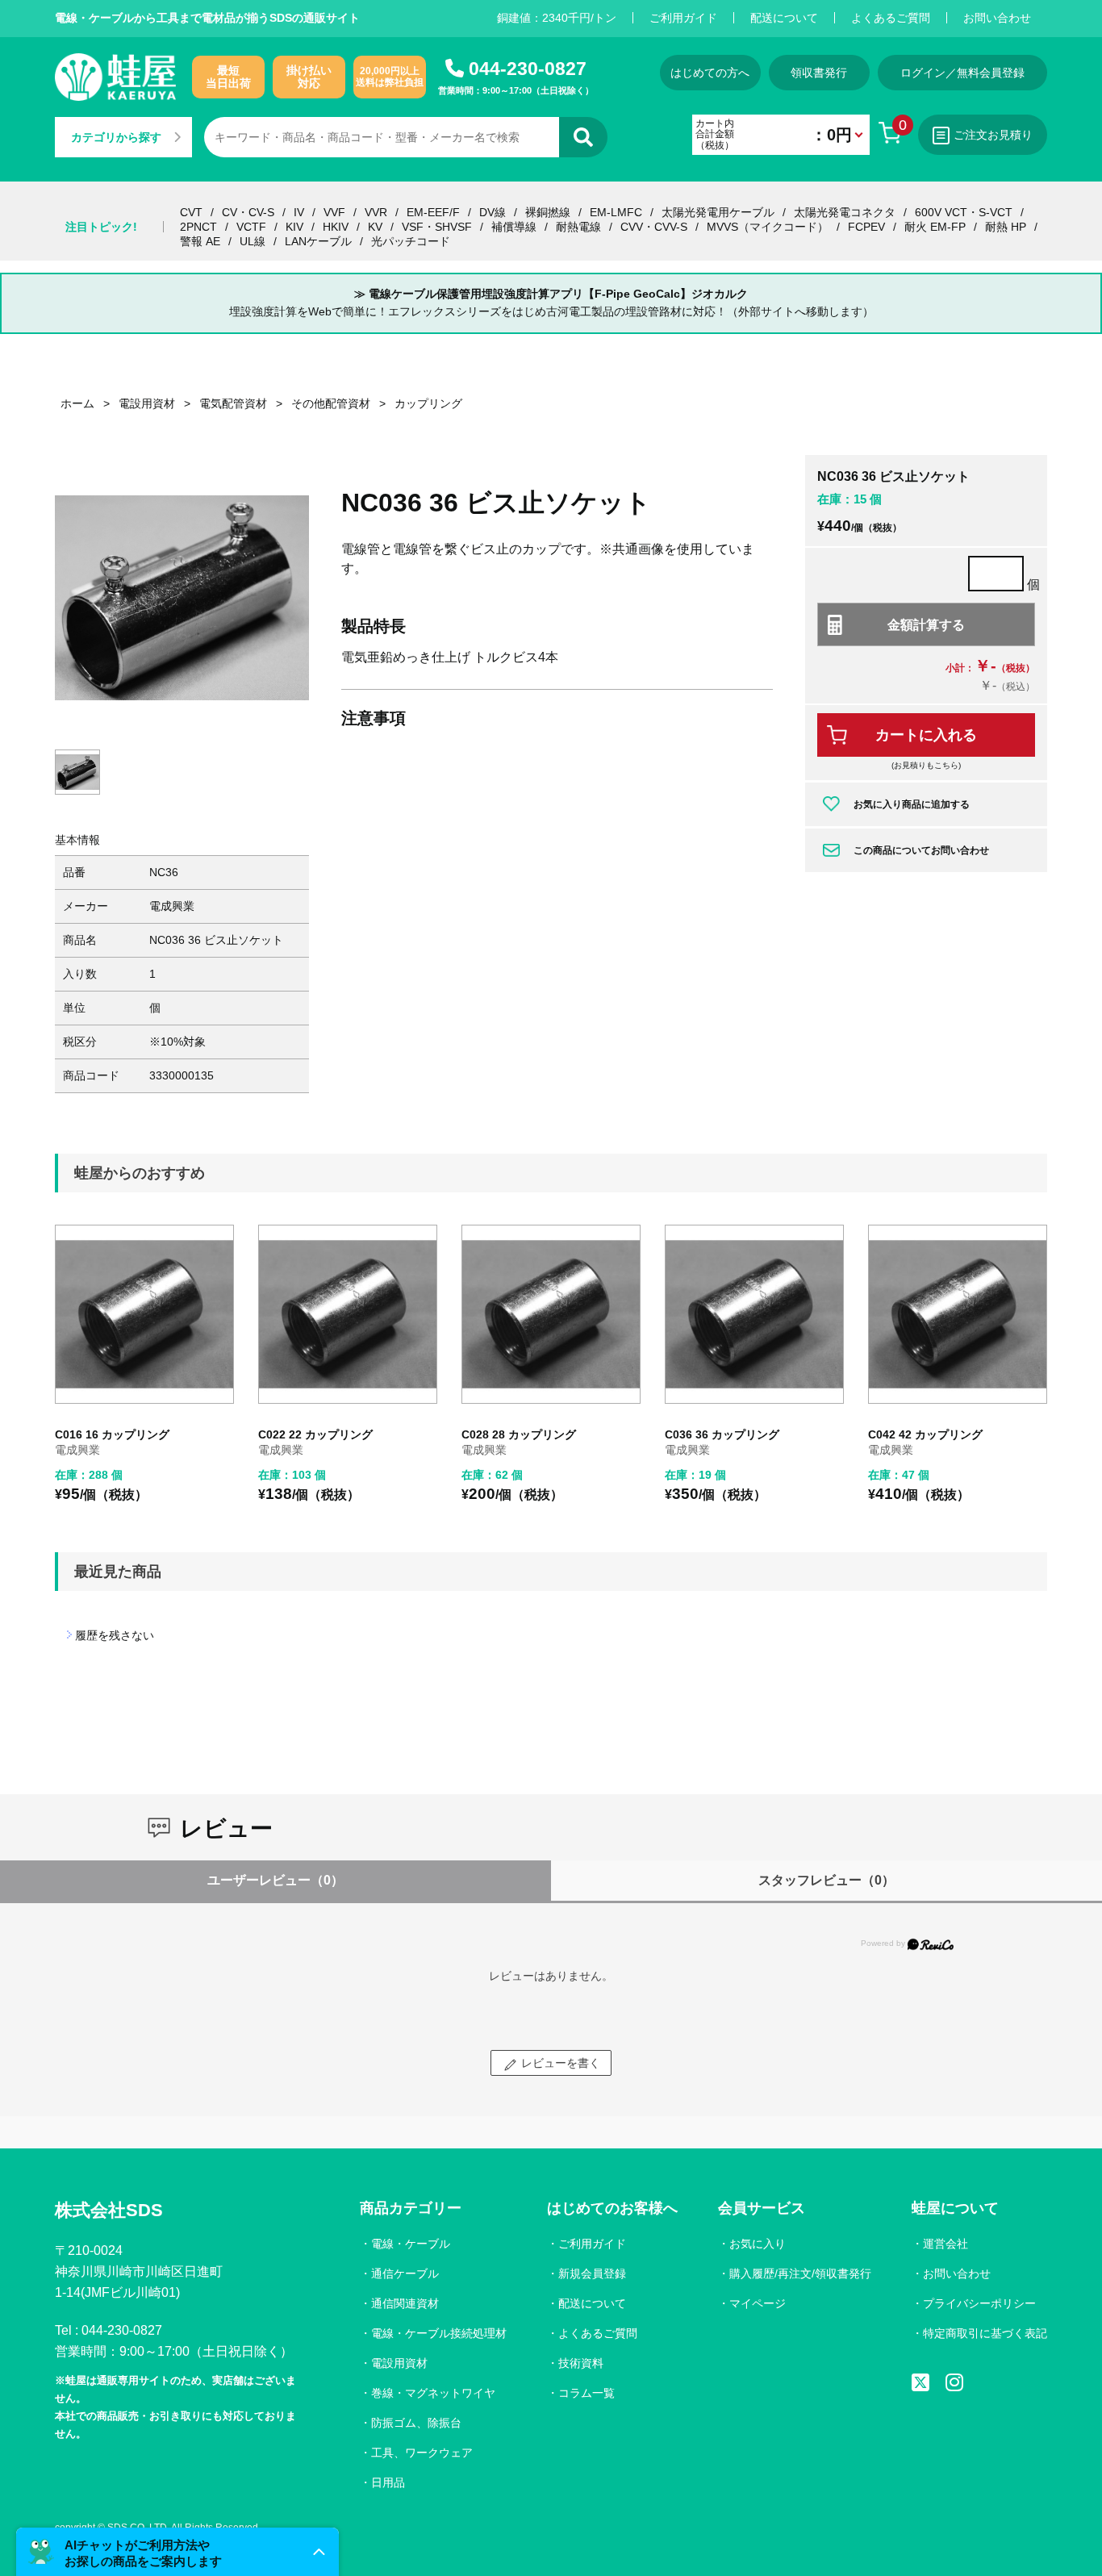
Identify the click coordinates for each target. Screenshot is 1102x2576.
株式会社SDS (109, 2210)
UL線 (253, 241)
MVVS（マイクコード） (768, 227)
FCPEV (866, 227)
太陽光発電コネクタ (845, 212)
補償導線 (514, 227)
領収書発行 (819, 73)
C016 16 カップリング (112, 1434)
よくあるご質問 (891, 18)
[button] (177, 2552)
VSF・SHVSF (437, 227)
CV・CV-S (248, 212)
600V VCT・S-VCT (964, 212)
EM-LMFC (616, 212)
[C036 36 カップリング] (754, 1314)
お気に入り (758, 2244)
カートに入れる (926, 735)
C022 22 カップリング (315, 1434)
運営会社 (945, 2244)
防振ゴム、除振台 (416, 2423)
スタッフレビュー (826, 1880)
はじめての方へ (710, 73)
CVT (191, 212)
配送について (784, 18)
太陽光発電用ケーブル (718, 212)
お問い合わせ (997, 18)
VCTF (251, 227)
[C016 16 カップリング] (144, 1314)
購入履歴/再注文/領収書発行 (800, 2273)
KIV (294, 227)
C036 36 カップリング (722, 1434)
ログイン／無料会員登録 (962, 73)
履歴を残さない (115, 1635)
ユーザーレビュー (275, 1880)
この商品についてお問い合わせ (921, 850)
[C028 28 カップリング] (551, 1314)
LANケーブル (318, 241)
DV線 (493, 212)
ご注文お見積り (993, 135)
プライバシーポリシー (979, 2303)
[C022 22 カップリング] (348, 1314)
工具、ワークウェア (422, 2453)
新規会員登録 (592, 2273)
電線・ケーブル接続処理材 (439, 2333)
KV (375, 227)
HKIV (336, 227)
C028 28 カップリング (519, 1434)
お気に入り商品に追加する (912, 804)
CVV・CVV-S (654, 227)
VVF (334, 212)
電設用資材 (399, 2363)
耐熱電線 (578, 227)
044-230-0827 (528, 69)
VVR (376, 212)
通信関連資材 (405, 2303)
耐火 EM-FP (935, 227)
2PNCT (198, 227)
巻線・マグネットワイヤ (433, 2393)
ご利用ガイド (683, 18)
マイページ (758, 2303)
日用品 (388, 2482)
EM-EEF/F (433, 212)
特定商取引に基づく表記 (985, 2333)
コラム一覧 (586, 2393)
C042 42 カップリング (925, 1434)
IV (299, 212)
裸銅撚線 (548, 212)
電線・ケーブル (411, 2244)
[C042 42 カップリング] (958, 1314)
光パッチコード (411, 241)
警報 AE (200, 241)
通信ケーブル (405, 2273)
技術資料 (581, 2363)
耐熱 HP (1006, 227)
